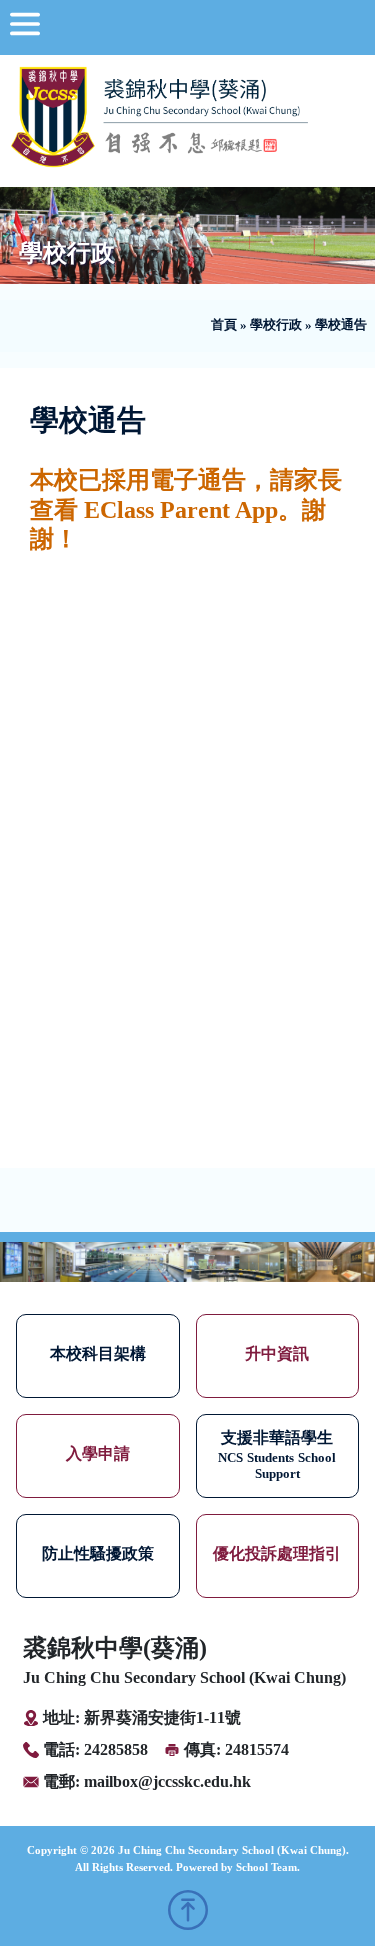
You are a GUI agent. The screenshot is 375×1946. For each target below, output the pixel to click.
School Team (266, 1867)
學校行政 (276, 325)
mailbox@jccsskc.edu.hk (167, 1781)
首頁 (224, 325)
